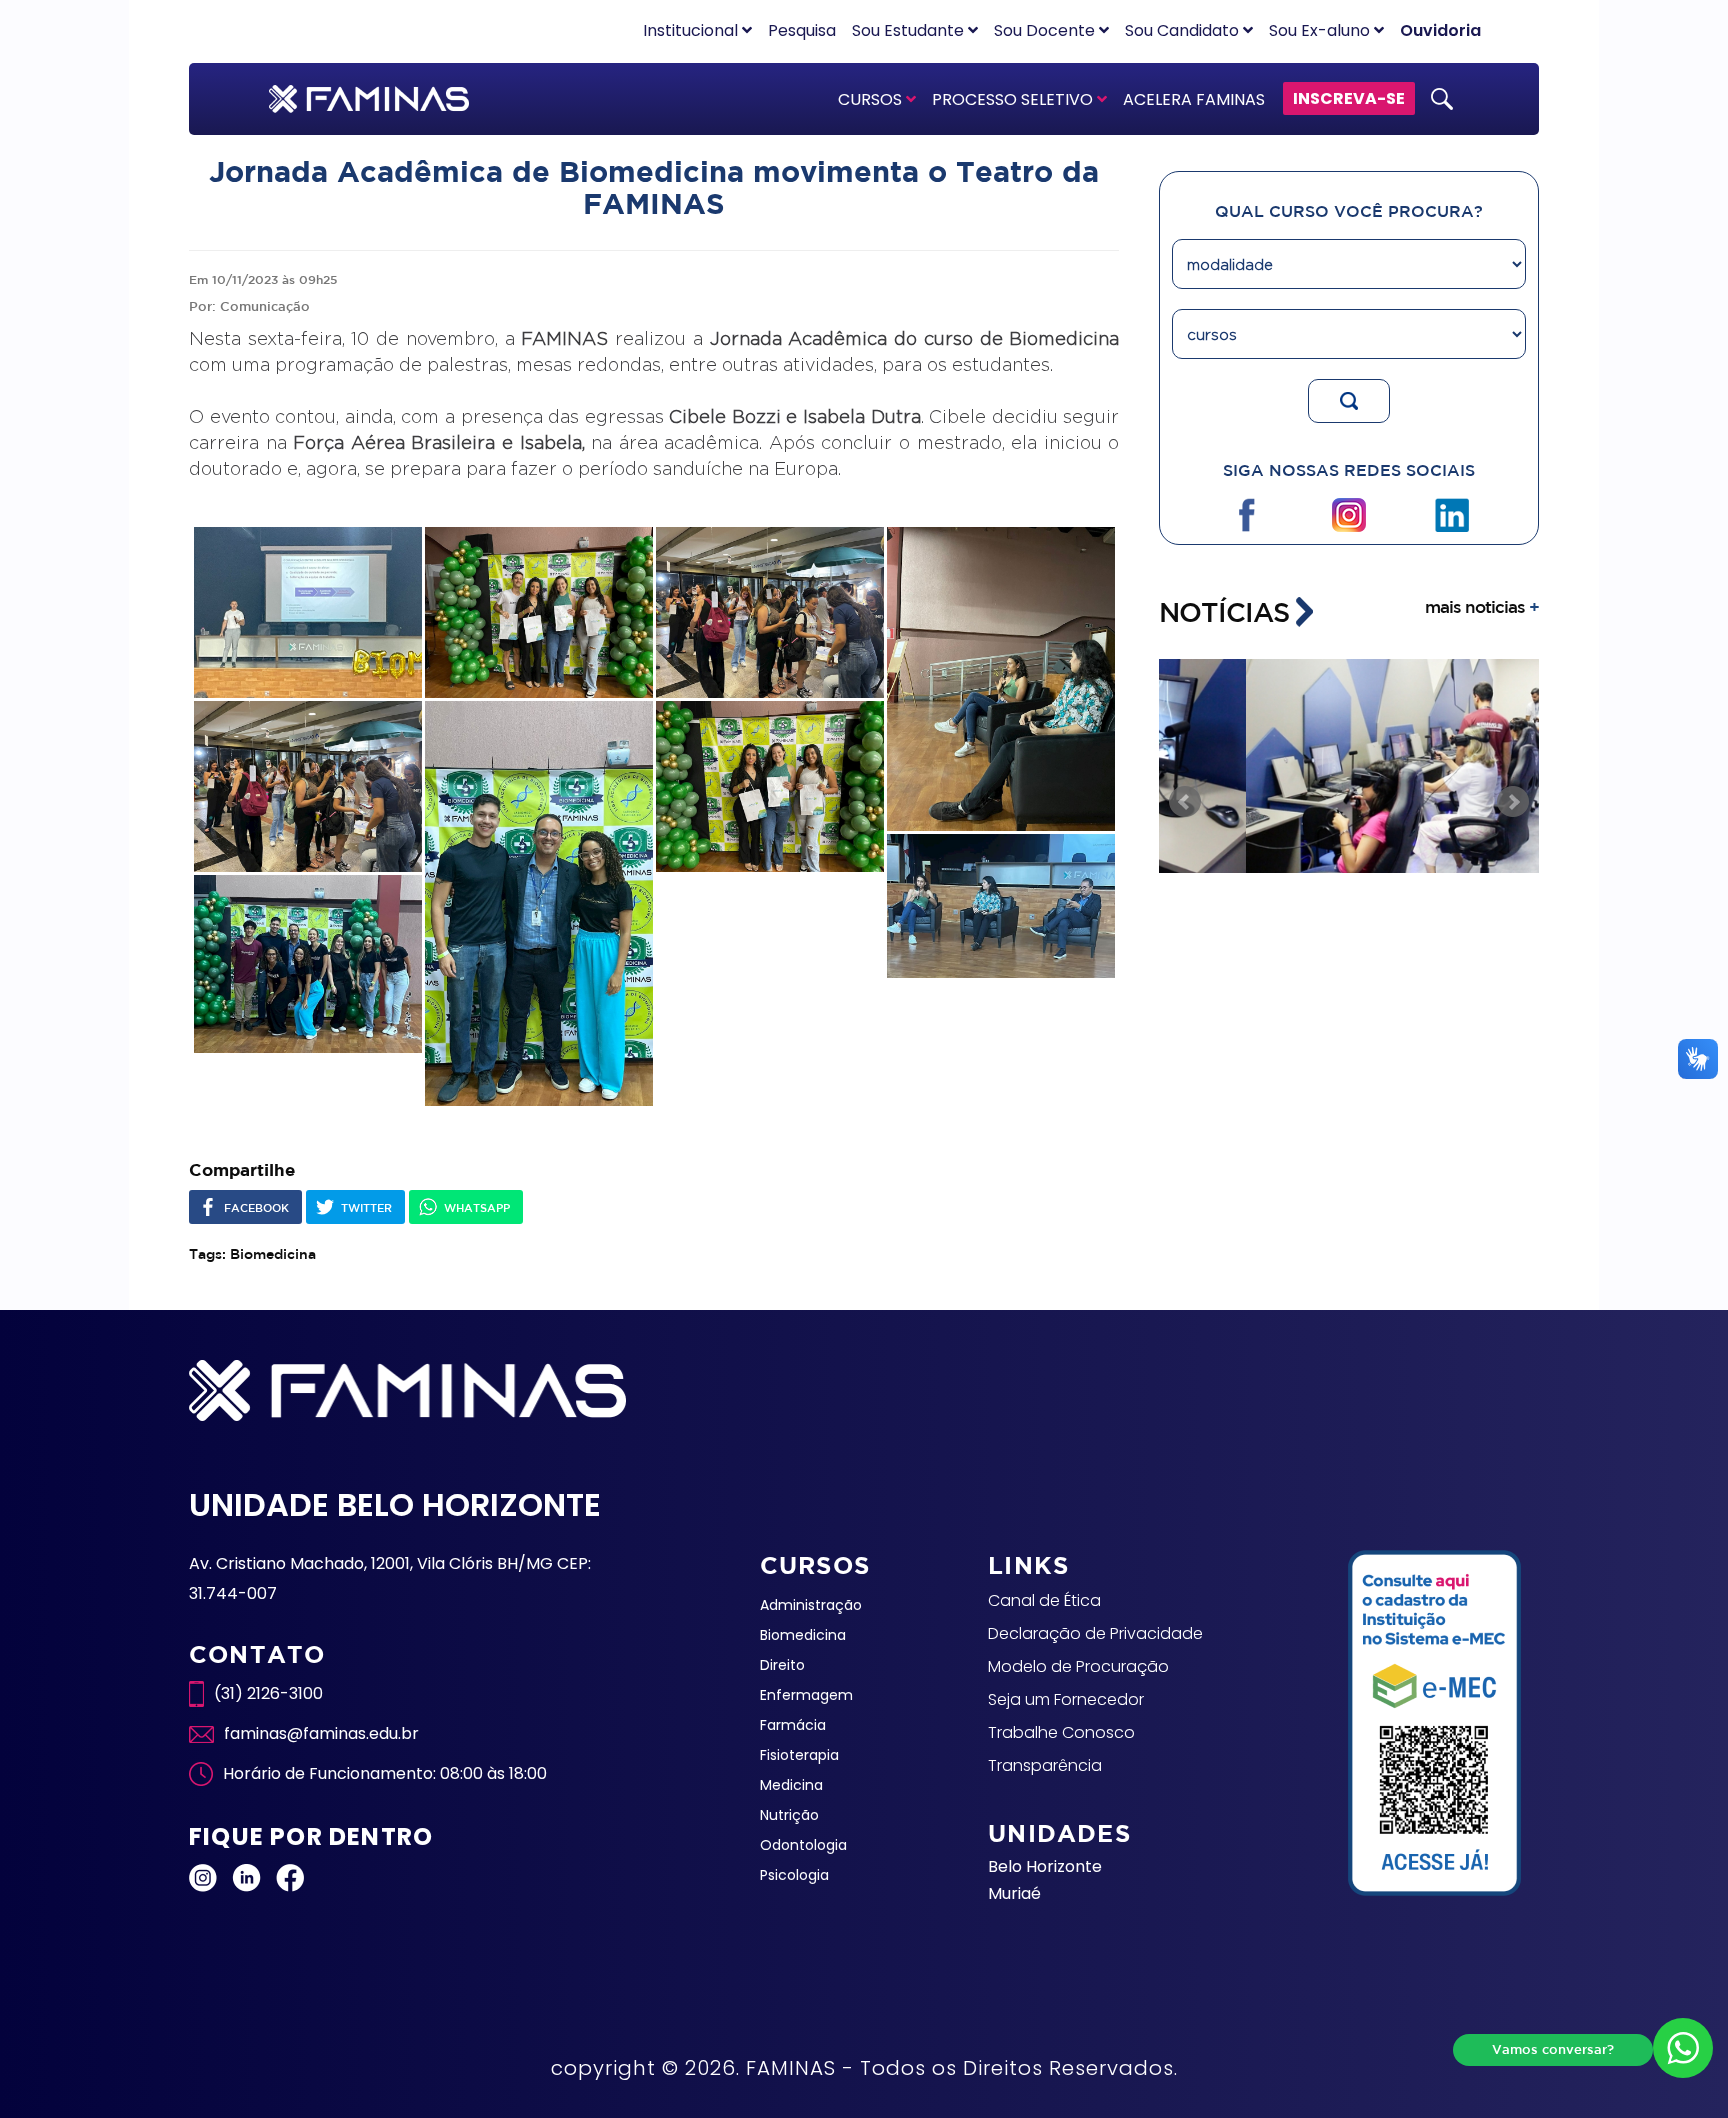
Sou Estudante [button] (910, 30)
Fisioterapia (799, 1755)
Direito (782, 1665)
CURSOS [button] (872, 99)
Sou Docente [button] (1046, 30)
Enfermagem (806, 1695)
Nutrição (789, 1815)
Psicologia (794, 1875)
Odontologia (803, 1845)
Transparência (1045, 1765)
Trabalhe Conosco (1061, 1732)
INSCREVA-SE (1349, 98)
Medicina (791, 1785)
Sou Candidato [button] (1184, 30)
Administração (811, 1605)
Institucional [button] (692, 30)
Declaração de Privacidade (1095, 1633)
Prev (1185, 802)
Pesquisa (802, 30)
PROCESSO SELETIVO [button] (1014, 99)
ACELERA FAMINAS (1194, 99)
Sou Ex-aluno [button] (1321, 30)
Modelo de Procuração (1078, 1666)
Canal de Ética (1044, 1600)
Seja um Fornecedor (1066, 1699)
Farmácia (793, 1725)
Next (1513, 802)
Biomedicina (803, 1635)
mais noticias (1482, 606)
